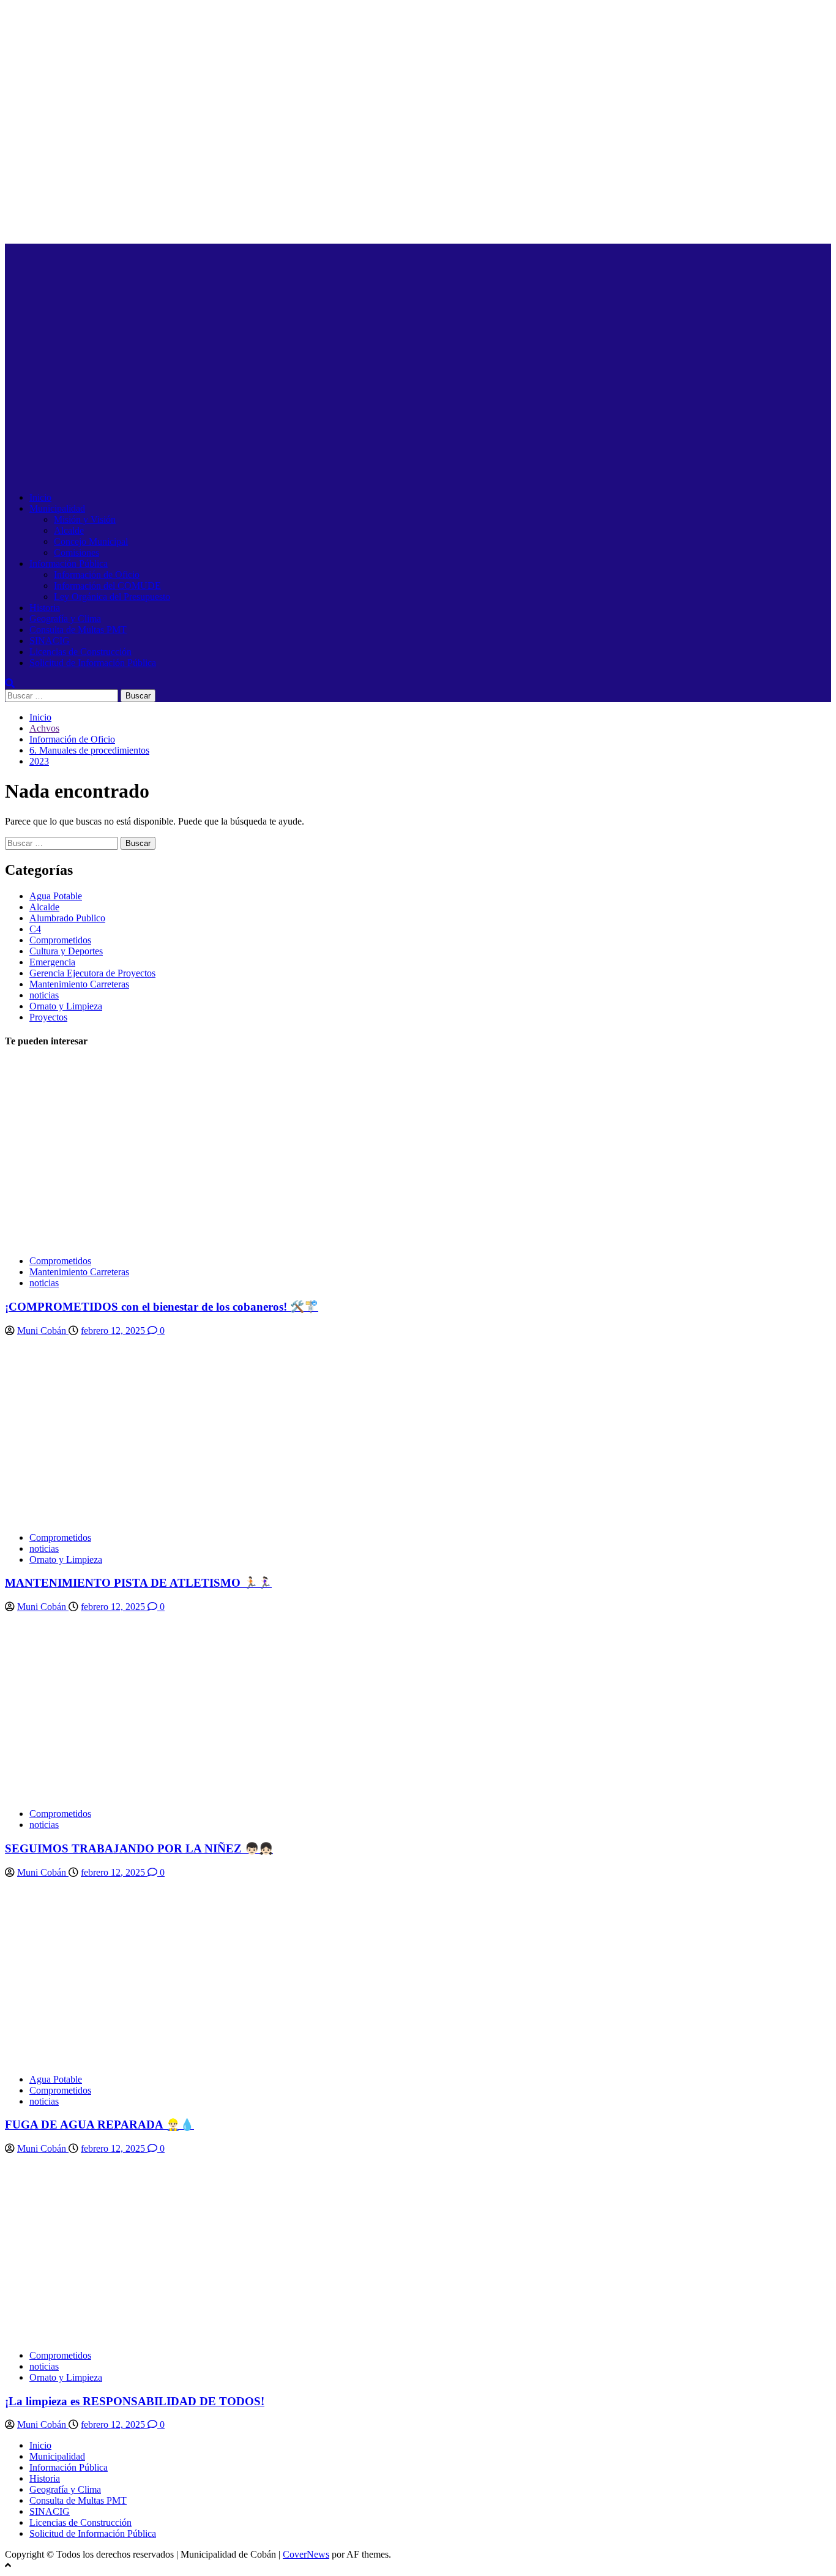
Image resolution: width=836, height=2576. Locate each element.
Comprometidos (60, 940)
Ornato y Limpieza (66, 1006)
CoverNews (306, 2554)
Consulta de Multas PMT (78, 630)
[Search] (10, 683)
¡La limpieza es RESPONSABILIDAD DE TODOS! (135, 2401)
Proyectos (48, 1017)
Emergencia (52, 962)
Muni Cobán (43, 1331)
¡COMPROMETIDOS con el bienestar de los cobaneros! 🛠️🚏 (162, 1307)
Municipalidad (57, 508)
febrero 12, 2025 (114, 1331)
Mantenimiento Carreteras (79, 984)
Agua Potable (56, 896)
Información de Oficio (97, 575)
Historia (45, 608)
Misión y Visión (85, 519)
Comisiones (77, 552)
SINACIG (50, 641)
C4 (35, 929)
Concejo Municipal (91, 541)
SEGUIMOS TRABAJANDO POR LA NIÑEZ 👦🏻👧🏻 (139, 1848)
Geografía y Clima (65, 619)
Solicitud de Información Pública (93, 663)
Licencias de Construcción (80, 652)
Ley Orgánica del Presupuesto (112, 597)
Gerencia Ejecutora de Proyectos (92, 973)
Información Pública (69, 563)
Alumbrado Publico (67, 918)
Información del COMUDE (107, 586)
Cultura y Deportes (66, 951)
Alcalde (69, 530)
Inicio (40, 497)
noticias (44, 995)
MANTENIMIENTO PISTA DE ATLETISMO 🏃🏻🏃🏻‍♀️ (138, 1583)
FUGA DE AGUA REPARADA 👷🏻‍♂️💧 (99, 2125)
